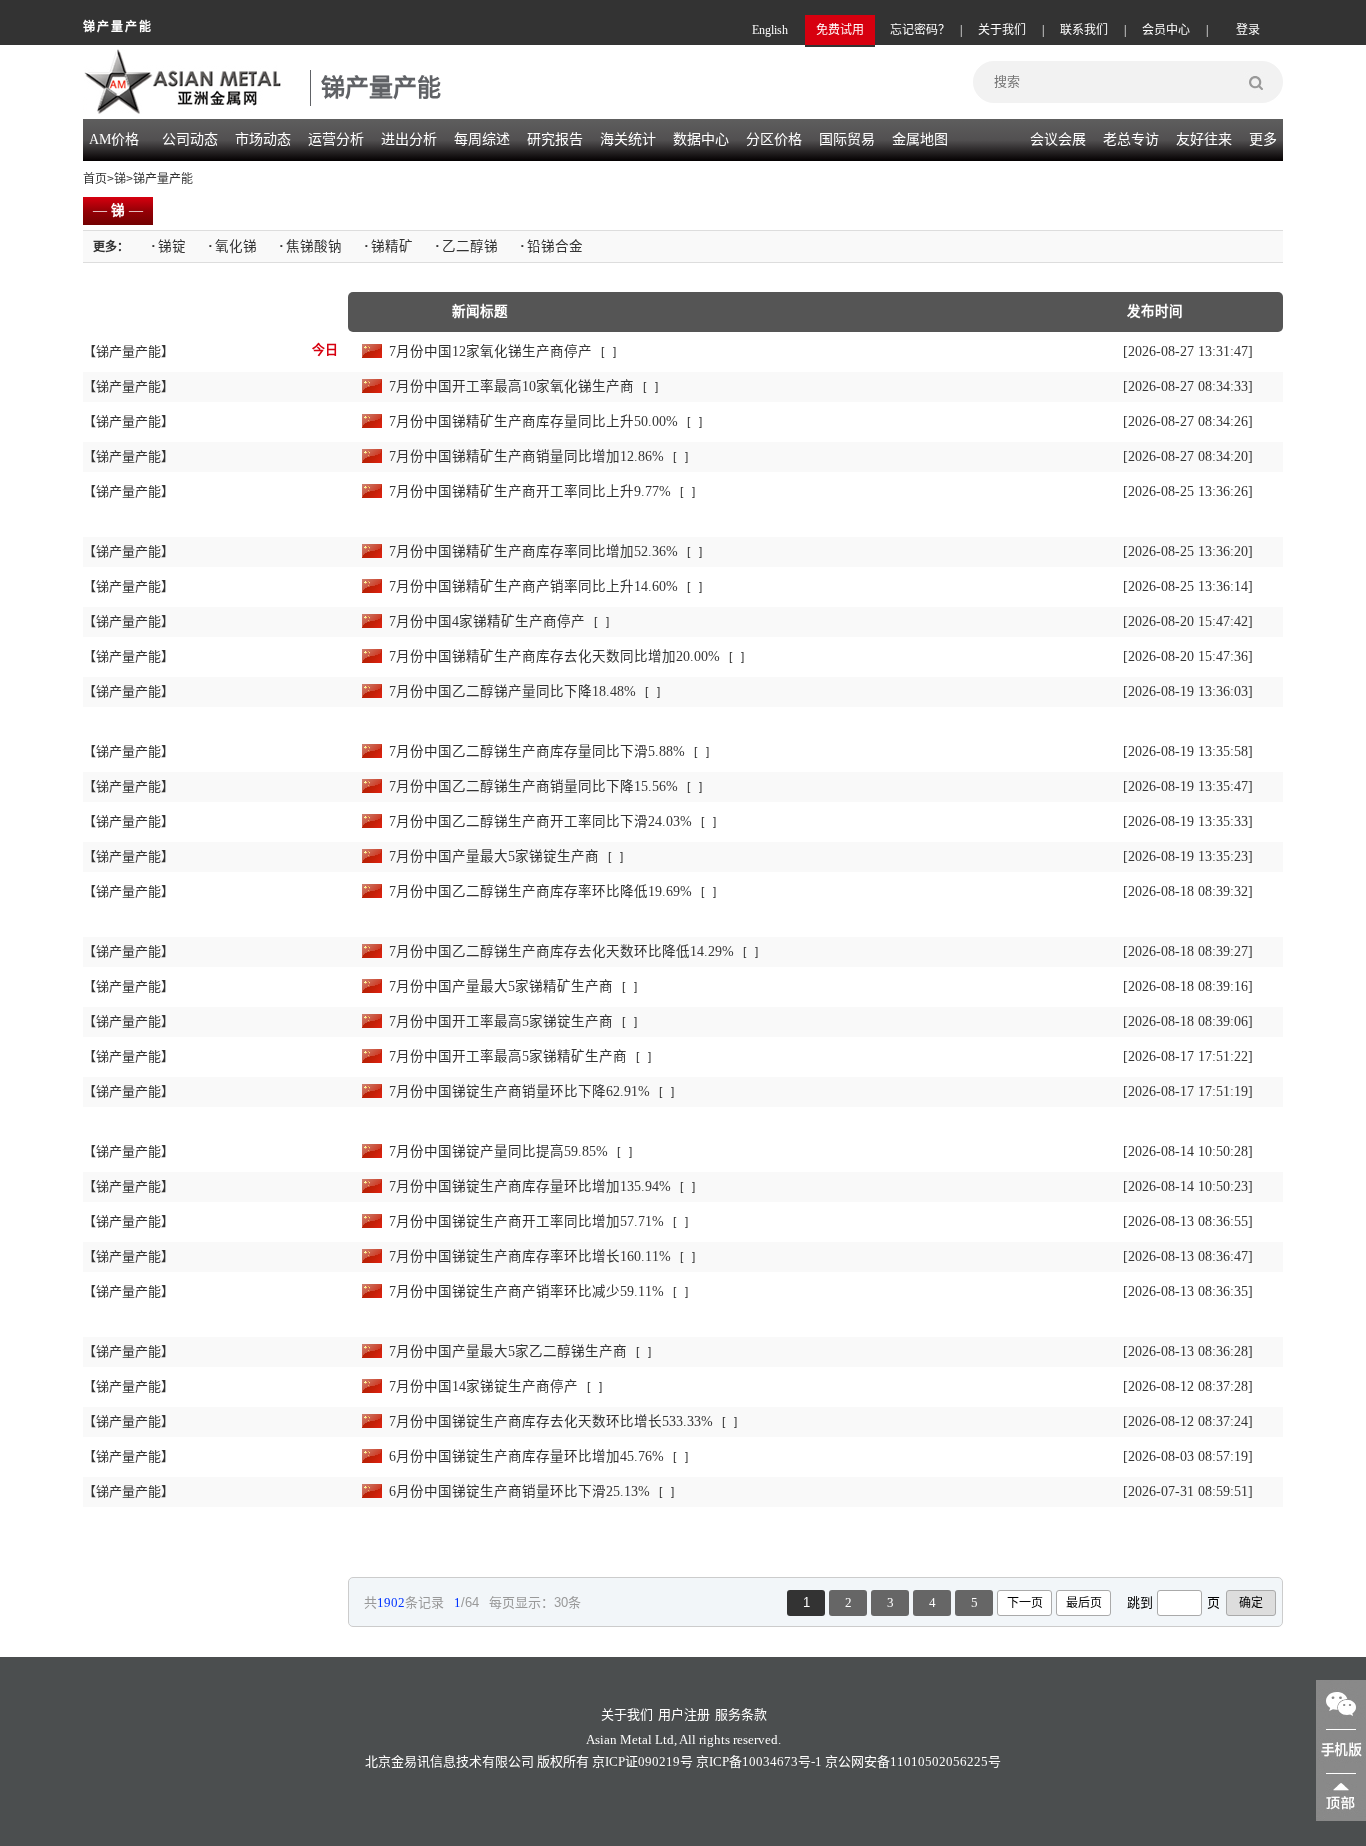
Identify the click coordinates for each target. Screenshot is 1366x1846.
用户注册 (684, 1714)
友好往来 (1204, 139)
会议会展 (1058, 139)
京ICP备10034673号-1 (759, 1761)
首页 (95, 179)
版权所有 (563, 1761)
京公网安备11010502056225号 (913, 1761)
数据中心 (701, 139)
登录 (1248, 30)
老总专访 (1131, 139)
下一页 (1025, 1603)
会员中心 (1166, 30)
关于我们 (1002, 30)
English (770, 30)
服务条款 (741, 1714)
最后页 (1084, 1603)
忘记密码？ (920, 30)
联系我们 (1084, 30)
